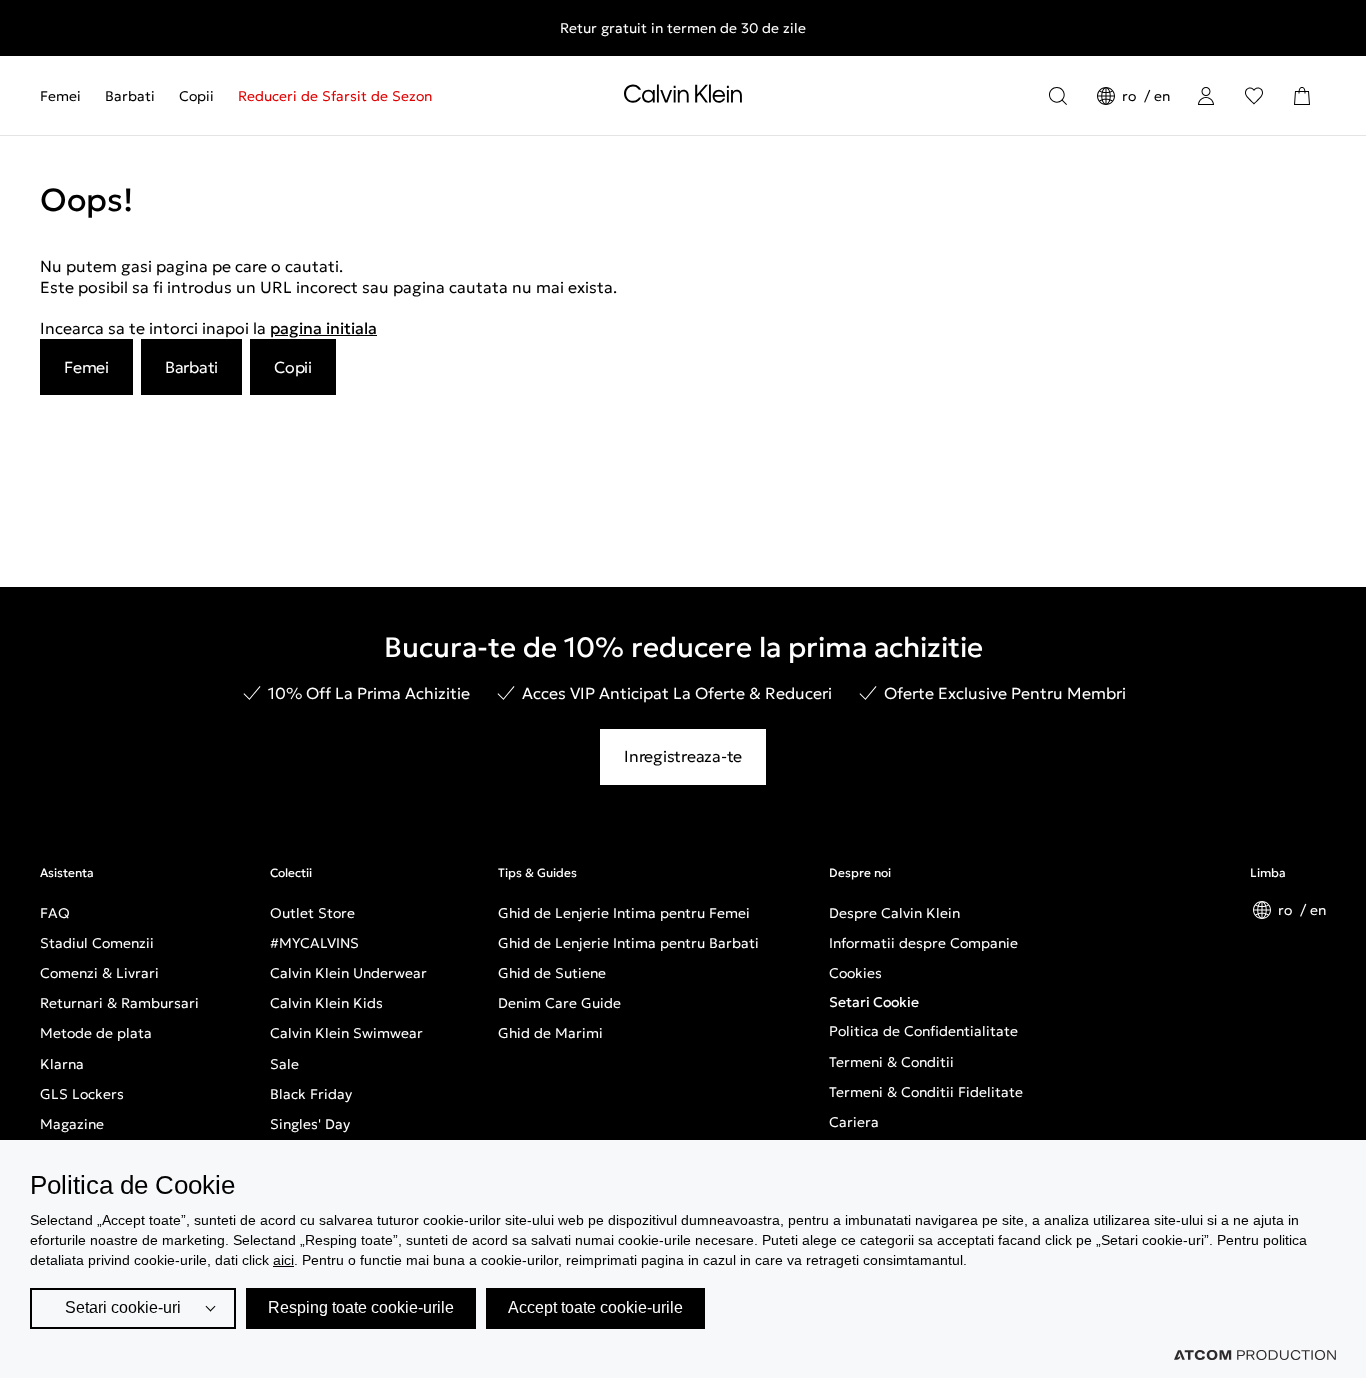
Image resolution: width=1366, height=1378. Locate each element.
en (1162, 96)
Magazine (72, 1124)
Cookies (855, 973)
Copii (196, 96)
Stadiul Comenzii (97, 943)
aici (283, 1260)
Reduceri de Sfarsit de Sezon (335, 96)
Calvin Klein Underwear (348, 973)
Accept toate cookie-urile (595, 1307)
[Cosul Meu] (1302, 96)
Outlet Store (312, 913)
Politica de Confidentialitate (923, 1031)
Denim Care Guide (559, 1003)
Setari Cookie (874, 1002)
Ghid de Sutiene (552, 973)
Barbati (130, 96)
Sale (284, 1064)
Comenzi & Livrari (99, 973)
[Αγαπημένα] (1254, 96)
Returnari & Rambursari (119, 1003)
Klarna (62, 1064)
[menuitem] (66, 96)
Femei (60, 96)
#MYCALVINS (314, 943)
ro (1131, 96)
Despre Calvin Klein (894, 913)
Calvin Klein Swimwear (346, 1033)
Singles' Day (310, 1124)
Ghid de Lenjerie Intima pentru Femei (624, 913)
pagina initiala (323, 328)
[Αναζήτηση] (1058, 96)
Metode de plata (96, 1033)
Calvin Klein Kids (326, 1003)
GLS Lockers (82, 1094)
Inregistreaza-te (683, 756)
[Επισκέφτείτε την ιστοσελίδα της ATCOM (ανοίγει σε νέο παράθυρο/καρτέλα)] (1255, 1355)
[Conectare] (1206, 96)
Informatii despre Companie (923, 943)
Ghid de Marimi (550, 1033)
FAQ (55, 913)
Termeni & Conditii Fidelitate (926, 1092)
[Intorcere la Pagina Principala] (683, 98)
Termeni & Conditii (891, 1062)
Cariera (854, 1122)
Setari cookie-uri (123, 1307)
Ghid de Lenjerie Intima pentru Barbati (628, 943)
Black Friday (311, 1094)
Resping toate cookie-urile (361, 1307)
